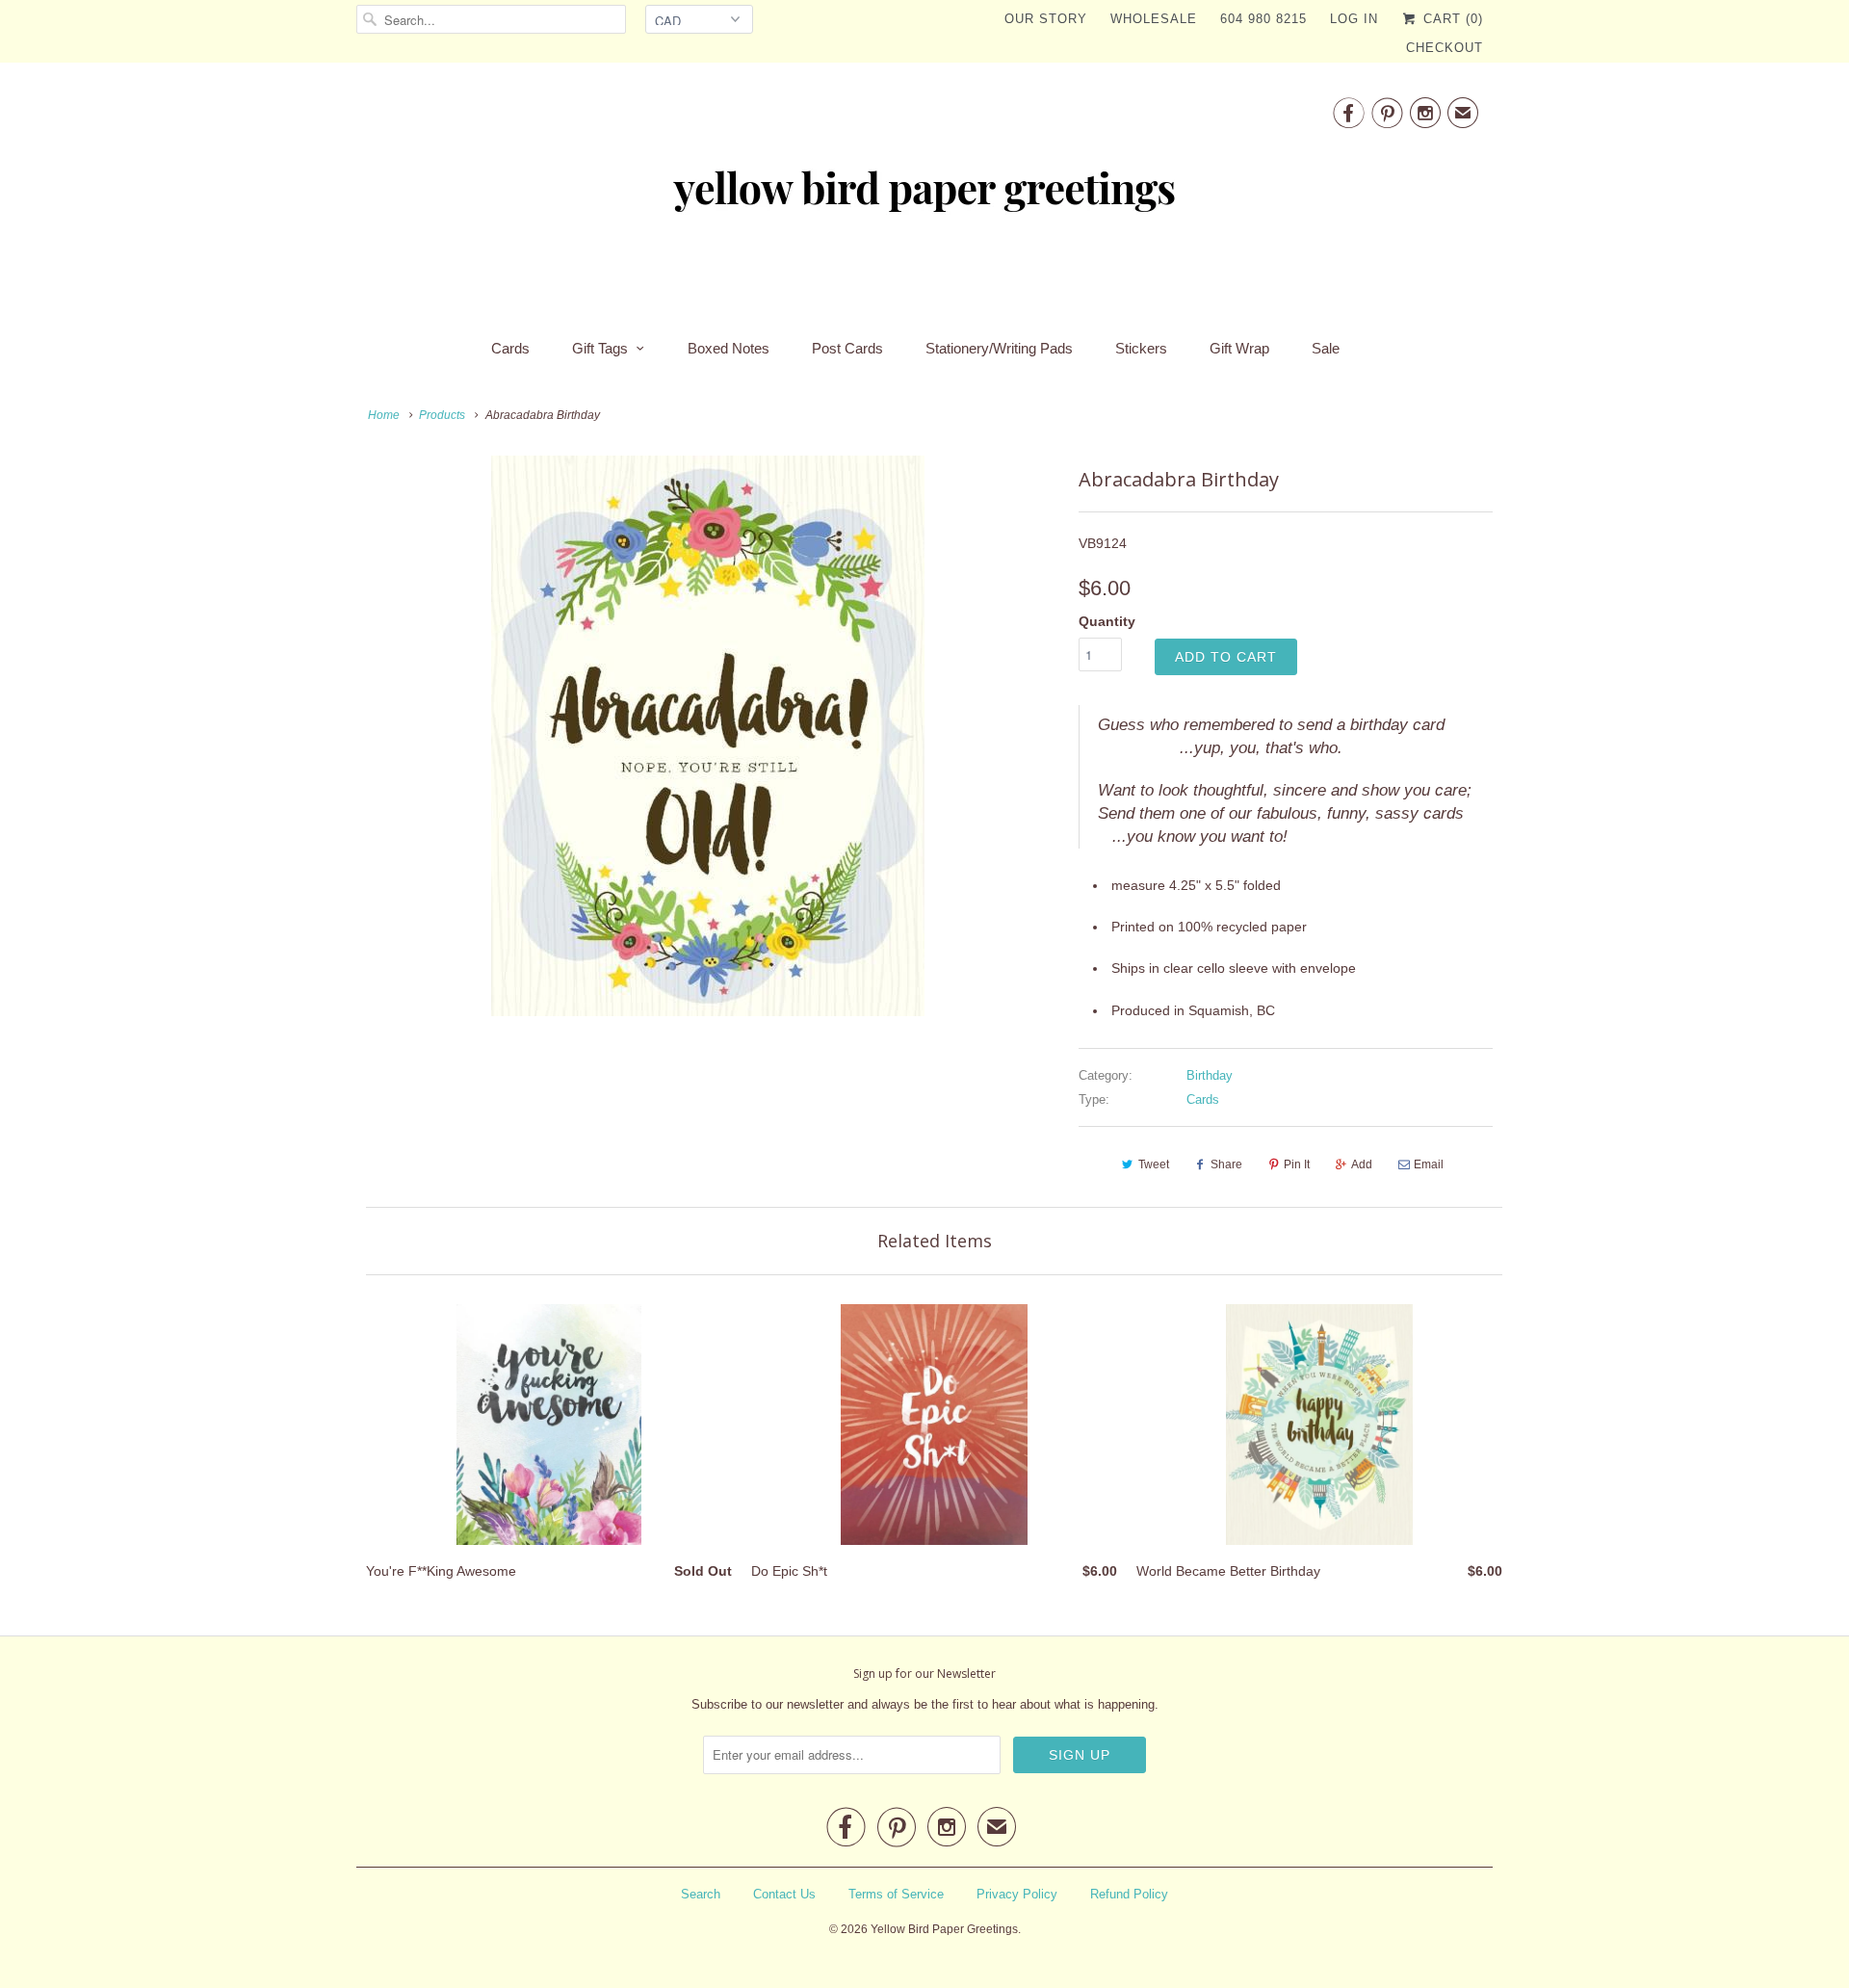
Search (701, 1894)
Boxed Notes (729, 348)
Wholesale (1154, 19)
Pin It (1297, 1164)
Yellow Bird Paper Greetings (944, 1929)
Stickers (1141, 348)
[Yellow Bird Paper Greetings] (924, 195)
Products (442, 415)
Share (1226, 1164)
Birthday (1210, 1075)
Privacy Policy (1017, 1894)
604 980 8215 (1263, 19)
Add (1362, 1164)
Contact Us (784, 1894)
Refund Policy (1129, 1894)
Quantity (1107, 621)
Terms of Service (896, 1894)
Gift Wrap (1239, 348)
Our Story (1046, 19)
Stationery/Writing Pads (999, 348)
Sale (1326, 348)
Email (1429, 1164)
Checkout (1445, 48)
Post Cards (847, 348)
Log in (1354, 19)
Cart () (1451, 19)
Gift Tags (600, 348)
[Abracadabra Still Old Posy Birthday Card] (708, 736)
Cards (510, 348)
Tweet (1154, 1164)
